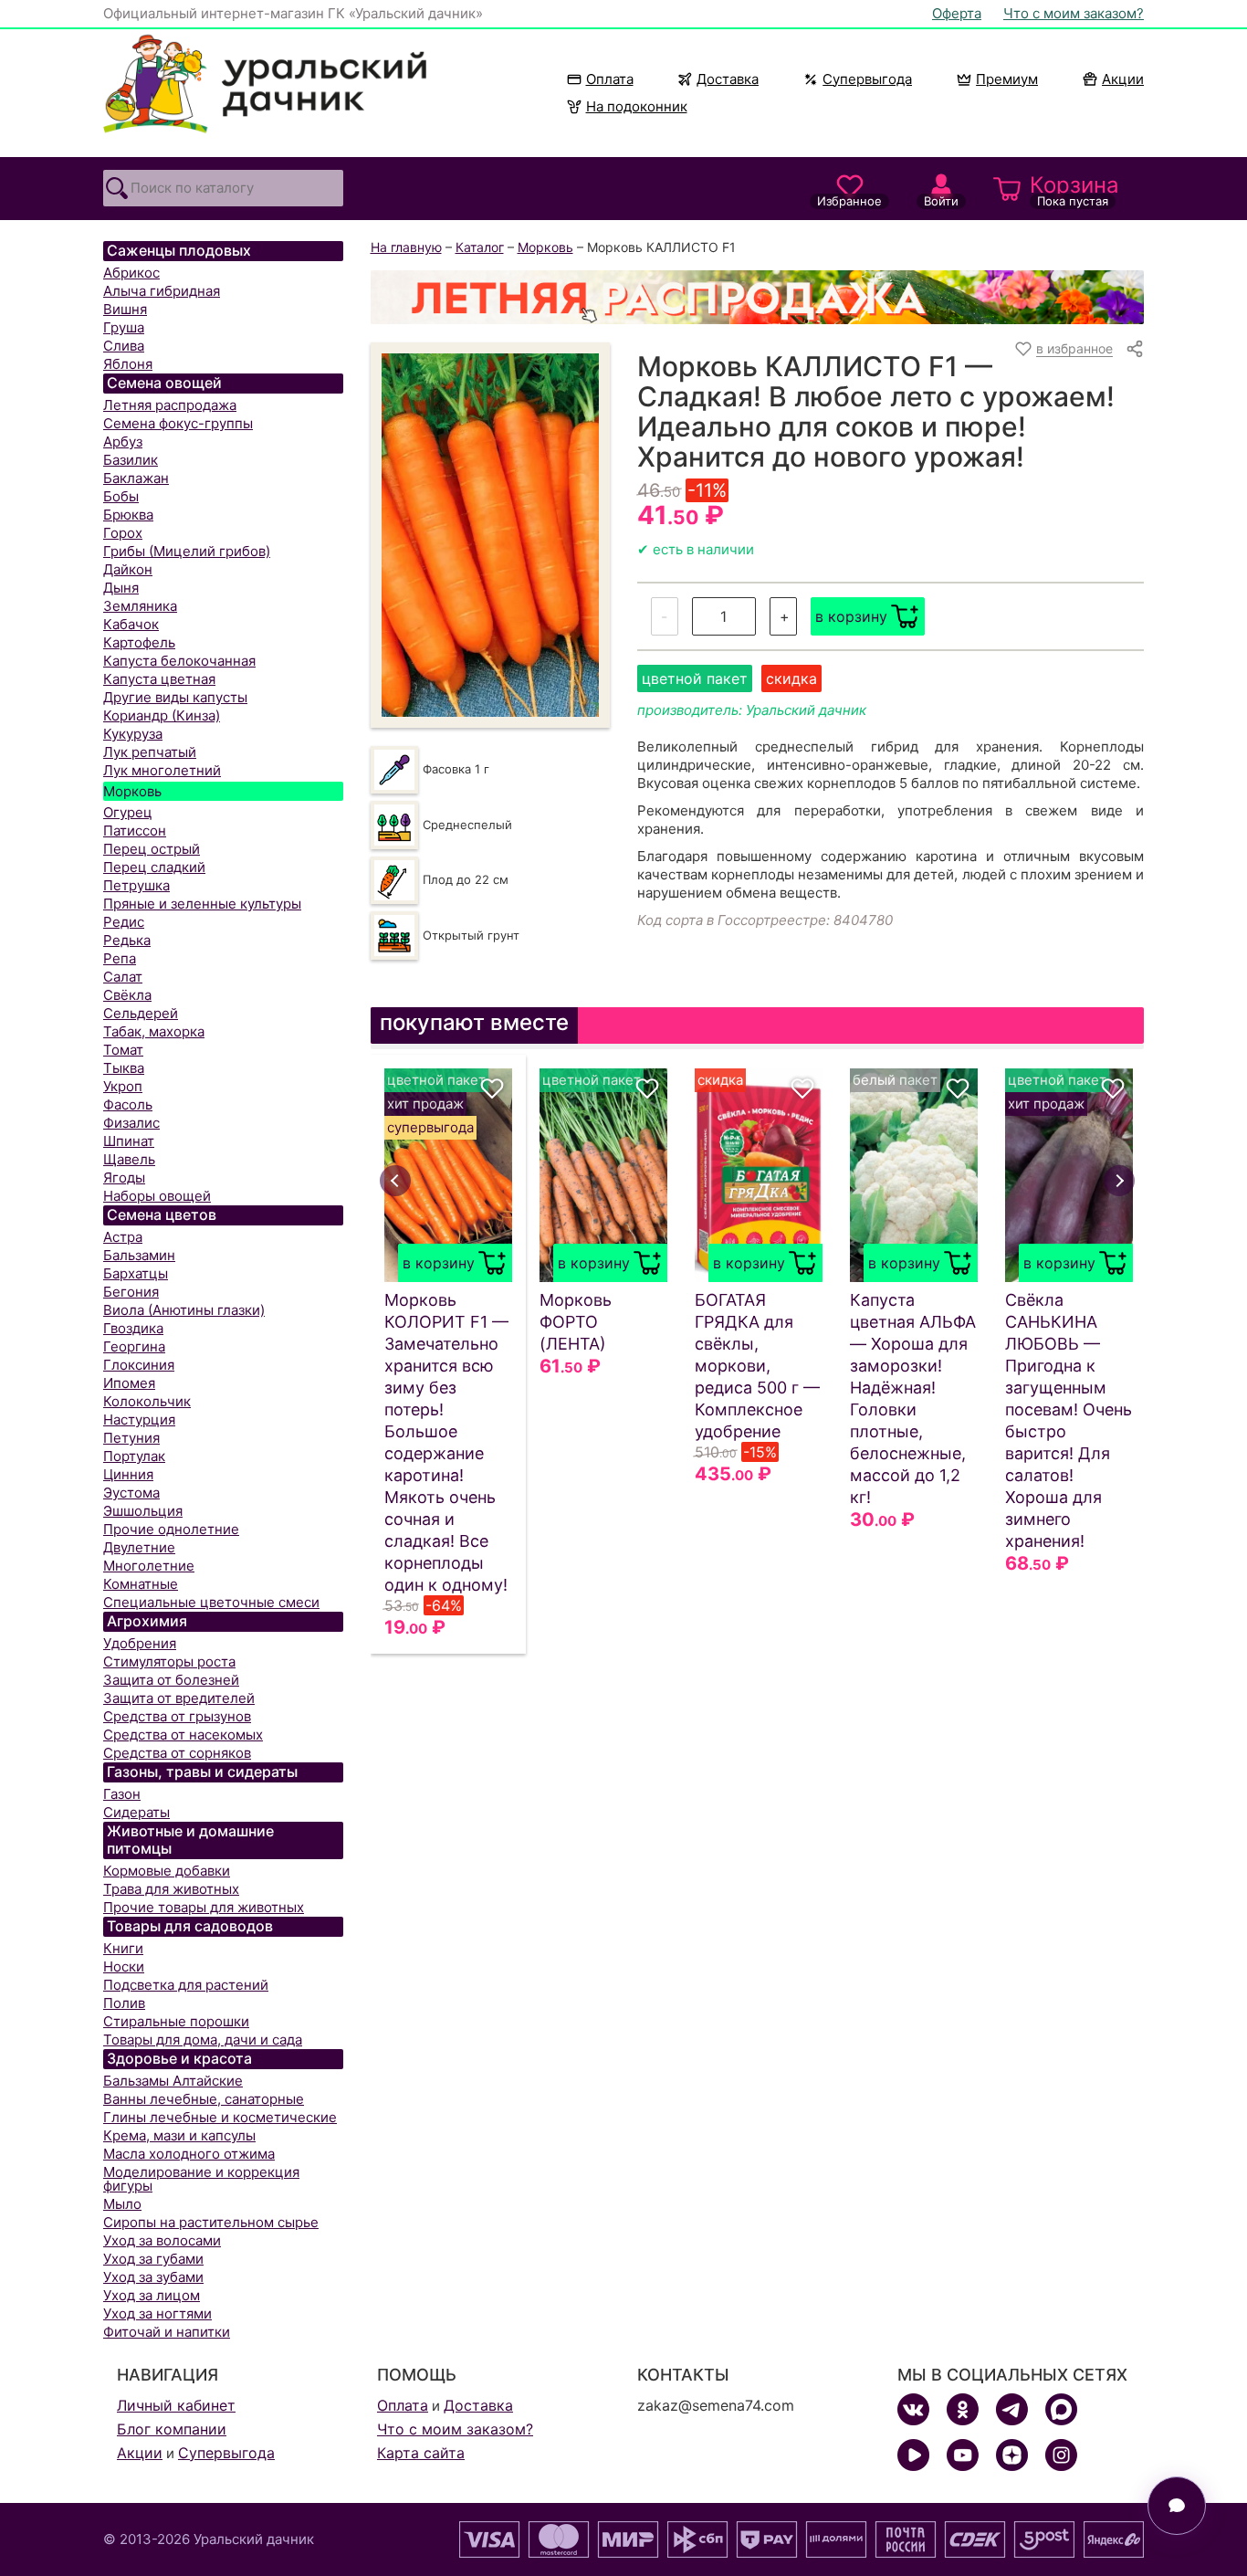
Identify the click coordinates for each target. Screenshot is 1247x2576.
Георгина (134, 1346)
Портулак (134, 1456)
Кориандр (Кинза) (162, 715)
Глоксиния (139, 1365)
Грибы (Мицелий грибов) (187, 551)
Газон (122, 1794)
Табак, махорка (154, 1031)
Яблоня (128, 364)
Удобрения (140, 1643)
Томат (123, 1050)
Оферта (957, 13)
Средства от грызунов (177, 1716)
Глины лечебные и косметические (220, 2117)
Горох (123, 533)
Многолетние (149, 1566)
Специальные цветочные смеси (211, 1602)
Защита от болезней (171, 1680)
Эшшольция (143, 1511)
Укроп (123, 1086)
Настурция (139, 1419)
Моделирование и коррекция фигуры (201, 2179)
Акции (1123, 79)
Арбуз (123, 442)
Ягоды (124, 1178)
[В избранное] (492, 1088)
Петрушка (136, 885)
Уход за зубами (153, 2277)
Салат (123, 977)
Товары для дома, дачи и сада (203, 2040)
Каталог (480, 247)
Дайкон (128, 569)
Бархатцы (136, 1273)
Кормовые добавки (167, 1871)
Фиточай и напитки (167, 2332)
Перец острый (152, 849)
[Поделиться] (1135, 349)
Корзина (1074, 190)
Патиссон (135, 831)
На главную (406, 247)
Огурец (128, 812)
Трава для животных (171, 1889)
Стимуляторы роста (169, 1661)
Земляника (140, 606)
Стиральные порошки (176, 2021)
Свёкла (127, 995)
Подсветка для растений (186, 1985)
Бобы (121, 496)
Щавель (129, 1159)
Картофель (139, 642)
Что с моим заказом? (1074, 13)
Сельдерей (141, 1013)
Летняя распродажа (170, 405)
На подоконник (637, 106)
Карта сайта (421, 2453)
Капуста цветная (159, 679)
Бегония (131, 1292)
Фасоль (128, 1104)
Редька (127, 940)
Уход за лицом (152, 2295)
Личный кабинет (176, 2405)
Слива (124, 346)
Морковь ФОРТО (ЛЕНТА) (576, 1322)
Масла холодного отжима (189, 2154)
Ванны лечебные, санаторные (204, 2099)
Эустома (131, 1493)
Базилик (131, 460)
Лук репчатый (150, 752)
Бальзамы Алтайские (173, 2081)
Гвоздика (133, 1328)
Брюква (128, 515)
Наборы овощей (157, 1196)
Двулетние (139, 1547)
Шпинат (129, 1141)
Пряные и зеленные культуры (202, 904)
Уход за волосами (162, 2240)
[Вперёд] (1119, 1181)
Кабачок (131, 624)
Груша (124, 327)
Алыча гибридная (162, 291)
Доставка (728, 79)
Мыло (122, 2204)
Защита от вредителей (179, 1698)
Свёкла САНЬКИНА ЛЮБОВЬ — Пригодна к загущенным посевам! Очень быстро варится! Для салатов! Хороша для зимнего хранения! (1069, 1420)
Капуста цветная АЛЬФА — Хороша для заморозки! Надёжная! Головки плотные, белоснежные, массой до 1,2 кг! (913, 1398)
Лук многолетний (162, 770)
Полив (124, 2003)
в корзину (851, 616)
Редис (124, 922)
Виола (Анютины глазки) (184, 1310)
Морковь (132, 791)
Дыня (121, 588)
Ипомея (129, 1383)
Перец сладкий (154, 867)
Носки (124, 1966)
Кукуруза (133, 734)
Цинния (128, 1474)
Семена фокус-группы (178, 423)
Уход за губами (153, 2259)
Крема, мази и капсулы (179, 2135)
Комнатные (141, 1584)
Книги (123, 1948)
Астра (123, 1237)
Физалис (131, 1123)
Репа (120, 958)
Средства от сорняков (177, 1753)
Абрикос (131, 273)
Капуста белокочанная (179, 661)
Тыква (124, 1068)
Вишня (125, 309)
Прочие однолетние (171, 1529)
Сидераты (136, 1812)
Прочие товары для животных (204, 1907)
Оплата (610, 79)
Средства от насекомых (183, 1735)
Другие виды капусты (175, 697)
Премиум (1007, 79)
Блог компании (172, 2429)
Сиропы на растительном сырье (211, 2222)
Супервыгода (867, 79)
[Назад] (395, 1181)
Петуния (131, 1438)
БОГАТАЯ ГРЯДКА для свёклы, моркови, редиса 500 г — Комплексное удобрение (757, 1366)
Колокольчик (147, 1401)
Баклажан (136, 478)
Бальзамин (139, 1255)
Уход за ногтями (157, 2313)
